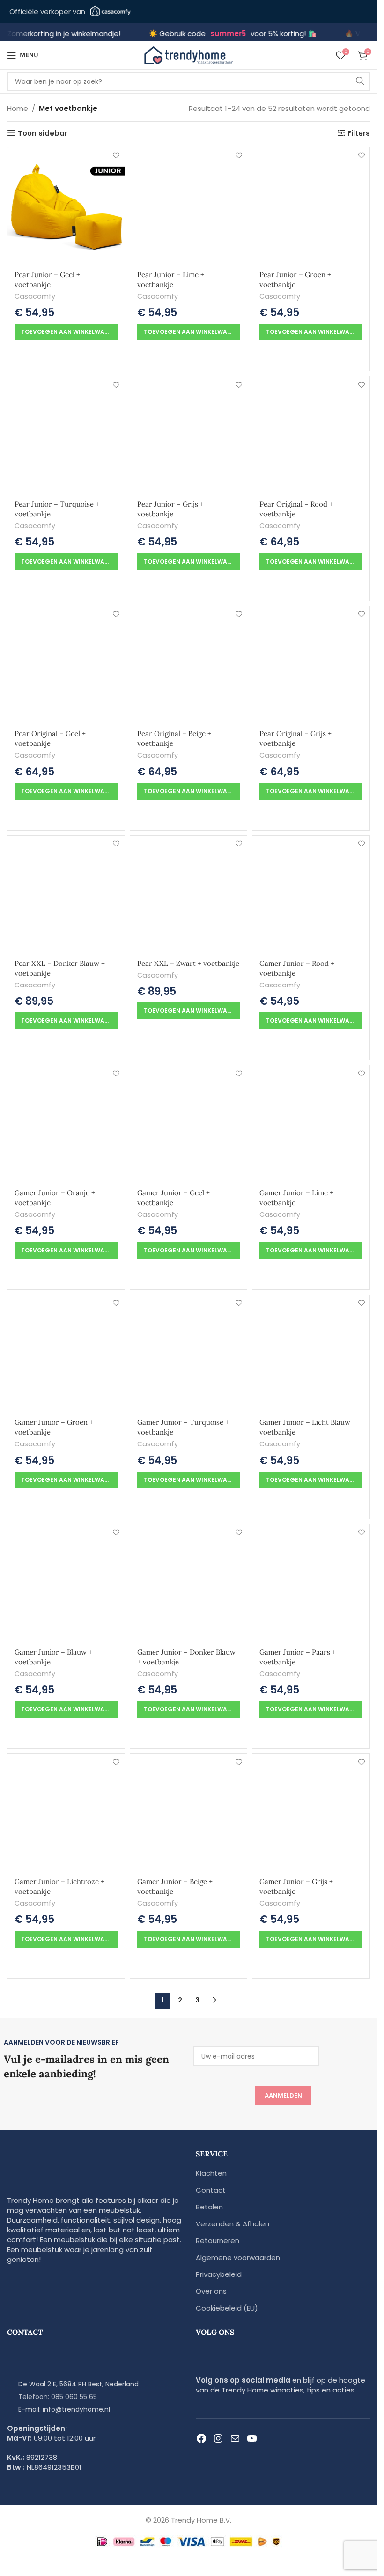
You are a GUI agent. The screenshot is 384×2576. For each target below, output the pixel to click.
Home (18, 108)
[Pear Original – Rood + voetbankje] (311, 435)
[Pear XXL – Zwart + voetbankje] (189, 894)
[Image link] (66, 2174)
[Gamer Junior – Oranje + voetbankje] (66, 1124)
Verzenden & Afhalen (233, 2224)
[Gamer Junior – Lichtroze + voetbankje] (66, 1812)
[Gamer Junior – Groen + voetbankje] (66, 1354)
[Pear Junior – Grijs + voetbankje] (189, 435)
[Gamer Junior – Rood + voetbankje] (311, 894)
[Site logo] (189, 55)
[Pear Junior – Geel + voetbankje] (66, 206)
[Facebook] (201, 2438)
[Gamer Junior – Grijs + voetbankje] (311, 1812)
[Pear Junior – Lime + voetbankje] (189, 206)
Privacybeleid (219, 2274)
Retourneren (218, 2241)
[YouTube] (252, 2438)
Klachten (211, 2173)
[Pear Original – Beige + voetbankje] (189, 665)
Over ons (211, 2291)
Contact (211, 2190)
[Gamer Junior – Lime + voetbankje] (311, 1124)
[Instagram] (218, 2438)
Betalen (209, 2207)
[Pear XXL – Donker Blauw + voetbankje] (66, 894)
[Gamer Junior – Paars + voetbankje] (311, 1583)
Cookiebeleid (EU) (227, 2308)
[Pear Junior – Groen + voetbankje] (311, 206)
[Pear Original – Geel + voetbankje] (66, 665)
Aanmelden (283, 2095)
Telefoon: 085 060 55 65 (58, 2397)
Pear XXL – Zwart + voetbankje (188, 963)
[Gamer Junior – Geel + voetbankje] (189, 1124)
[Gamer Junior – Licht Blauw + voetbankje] (311, 1354)
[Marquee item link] (137, 34)
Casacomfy (35, 296)
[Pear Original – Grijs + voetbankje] (311, 665)
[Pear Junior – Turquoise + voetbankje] (66, 435)
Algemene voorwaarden (238, 2257)
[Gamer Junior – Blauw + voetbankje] (66, 1583)
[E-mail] (235, 2438)
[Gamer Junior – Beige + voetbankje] (189, 1812)
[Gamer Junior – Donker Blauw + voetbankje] (189, 1583)
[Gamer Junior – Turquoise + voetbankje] (189, 1354)
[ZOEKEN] (360, 81)
